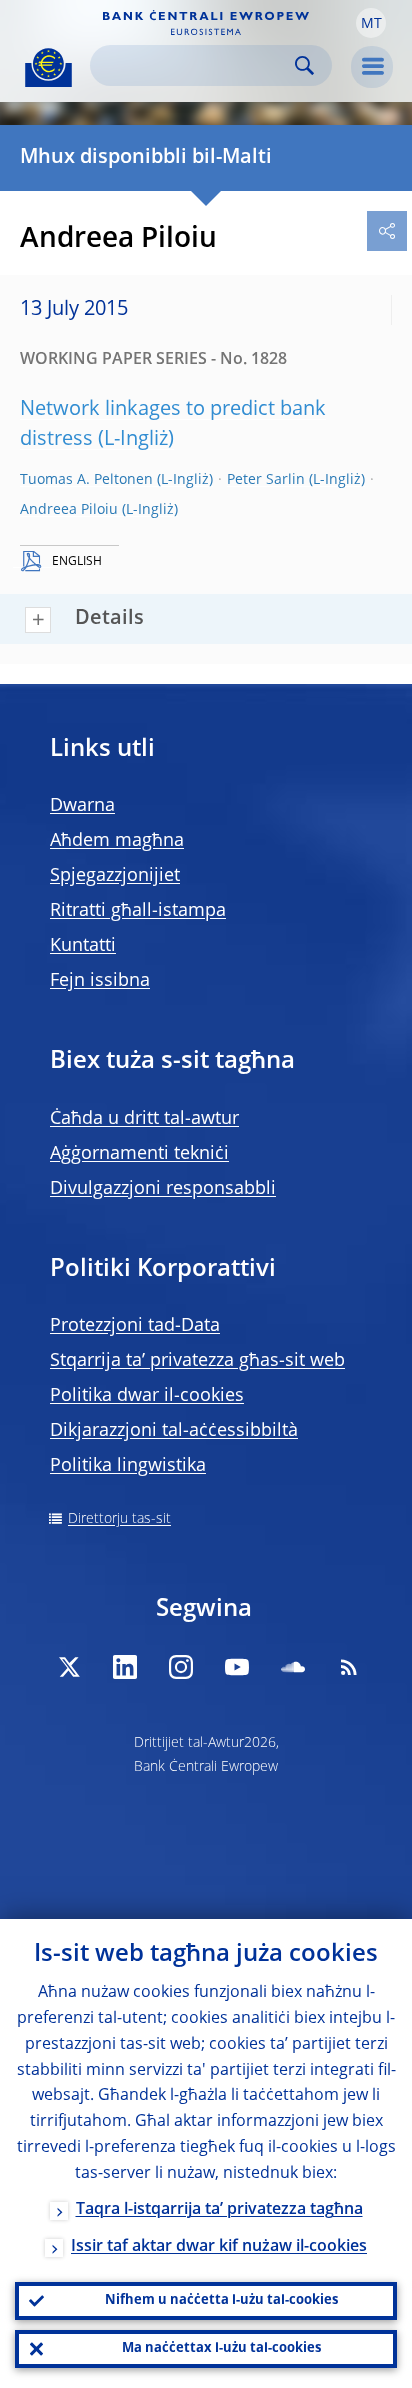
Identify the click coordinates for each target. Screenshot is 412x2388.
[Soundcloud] (293, 1667)
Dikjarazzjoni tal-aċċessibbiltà (174, 1431)
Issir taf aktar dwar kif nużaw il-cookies (219, 2247)
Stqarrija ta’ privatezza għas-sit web (197, 1361)
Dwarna (82, 806)
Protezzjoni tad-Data (135, 1326)
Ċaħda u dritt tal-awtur (144, 1119)
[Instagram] (181, 1667)
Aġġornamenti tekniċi (139, 1154)
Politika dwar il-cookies (147, 1396)
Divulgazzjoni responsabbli (163, 1189)
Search (304, 65)
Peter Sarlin (266, 480)
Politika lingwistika (128, 1466)
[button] (371, 23)
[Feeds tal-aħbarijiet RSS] (349, 1667)
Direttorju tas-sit (119, 1519)
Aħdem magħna (117, 841)
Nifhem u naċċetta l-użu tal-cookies (221, 2300)
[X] (69, 1667)
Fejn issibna (100, 981)
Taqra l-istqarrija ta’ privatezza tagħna (219, 2210)
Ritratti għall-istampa (138, 911)
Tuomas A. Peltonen (86, 480)
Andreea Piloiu (69, 510)
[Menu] (372, 67)
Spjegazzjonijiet (115, 876)
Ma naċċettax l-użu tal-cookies (221, 2348)
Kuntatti (83, 946)
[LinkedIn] (125, 1667)
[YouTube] (237, 1667)
